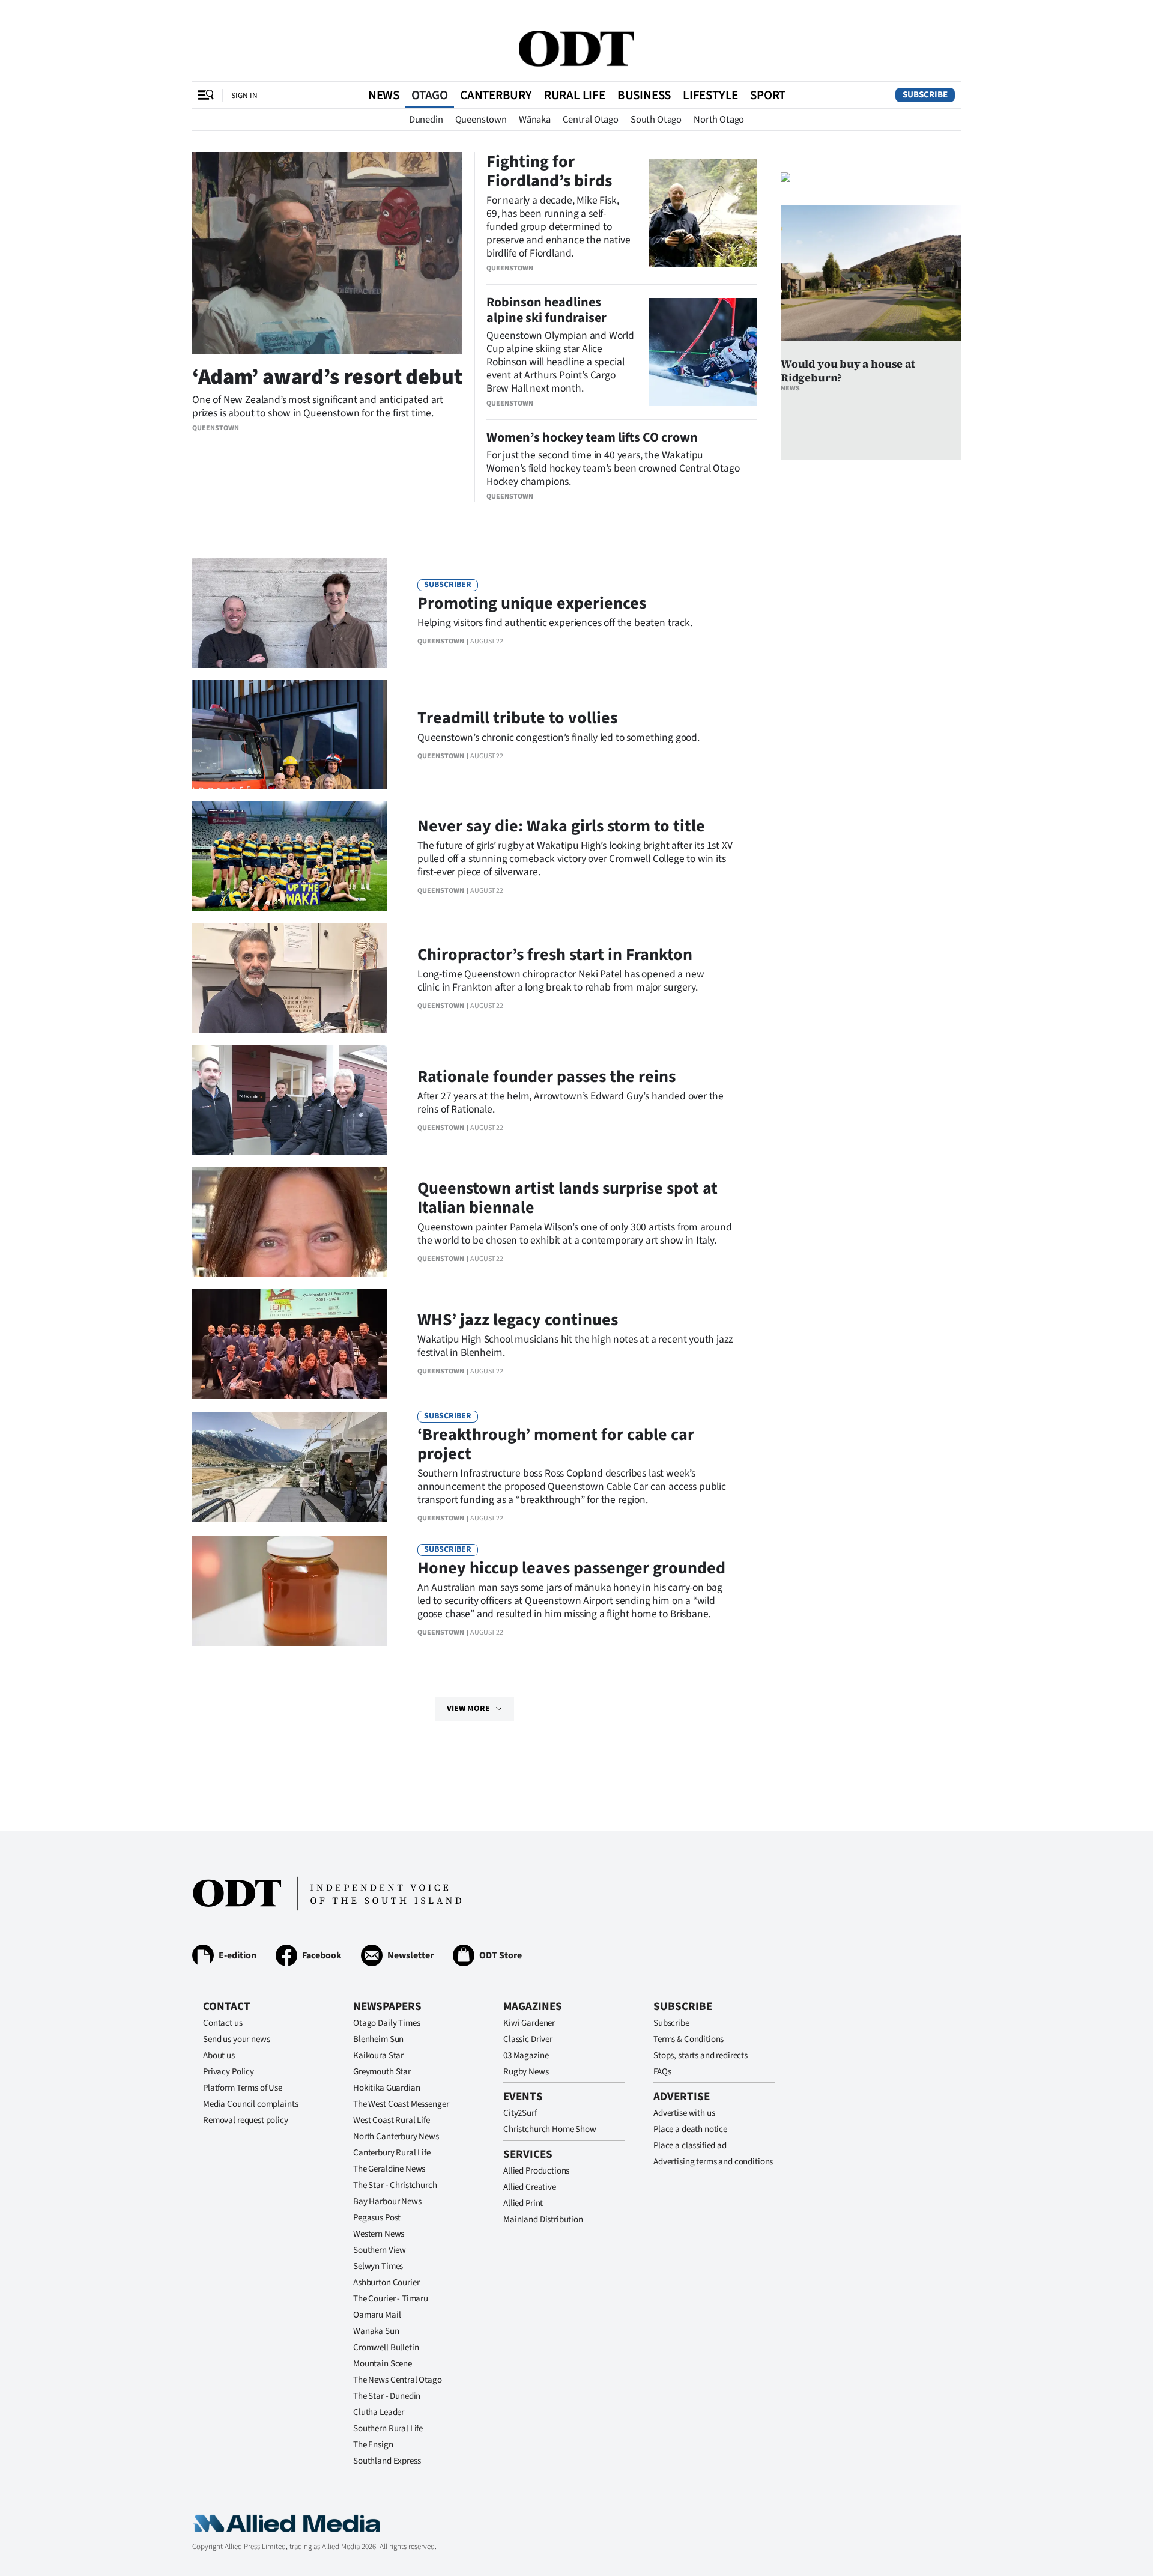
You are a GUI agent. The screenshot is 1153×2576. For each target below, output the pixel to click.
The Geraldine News (389, 2169)
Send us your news (236, 2039)
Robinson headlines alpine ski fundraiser (546, 310)
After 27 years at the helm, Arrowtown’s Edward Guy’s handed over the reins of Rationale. (570, 1103)
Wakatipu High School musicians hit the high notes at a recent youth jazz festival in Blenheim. (575, 1346)
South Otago (656, 120)
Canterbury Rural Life (392, 2153)
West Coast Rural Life (392, 2120)
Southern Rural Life (388, 2429)
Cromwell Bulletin (386, 2347)
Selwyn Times (378, 2266)
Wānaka (535, 120)
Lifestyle (710, 95)
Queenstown (481, 120)
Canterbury (496, 95)
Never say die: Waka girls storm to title (561, 826)
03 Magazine (526, 2055)
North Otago (719, 120)
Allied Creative (530, 2187)
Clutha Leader (379, 2412)
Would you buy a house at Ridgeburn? (848, 371)
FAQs (662, 2072)
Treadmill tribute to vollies (517, 718)
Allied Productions (536, 2171)
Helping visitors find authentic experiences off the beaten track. (555, 623)
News (384, 95)
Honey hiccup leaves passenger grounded (571, 1568)
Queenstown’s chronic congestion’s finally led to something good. (558, 737)
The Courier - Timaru (391, 2299)
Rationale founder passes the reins (546, 1077)
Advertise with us (684, 2113)
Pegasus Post (377, 2218)
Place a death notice (690, 2129)
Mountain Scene (383, 2364)
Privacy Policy (228, 2072)
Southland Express (387, 2461)
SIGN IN (244, 95)
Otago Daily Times (386, 2023)
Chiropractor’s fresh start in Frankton (555, 955)
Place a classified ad (690, 2146)
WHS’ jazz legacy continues (518, 1320)
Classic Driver (528, 2039)
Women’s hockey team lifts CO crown (592, 437)
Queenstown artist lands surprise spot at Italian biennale (567, 1198)
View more (468, 1709)
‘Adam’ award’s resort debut (327, 377)
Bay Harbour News (387, 2201)
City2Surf (520, 2113)
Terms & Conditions (688, 2039)
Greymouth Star (382, 2072)
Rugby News (526, 2072)
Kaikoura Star (378, 2055)
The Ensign (373, 2445)
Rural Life (575, 95)
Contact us (223, 2023)
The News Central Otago (398, 2380)
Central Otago (591, 120)
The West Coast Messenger (401, 2104)
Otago (430, 95)
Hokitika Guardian (386, 2088)
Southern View (380, 2250)
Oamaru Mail (377, 2315)
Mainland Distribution (543, 2219)
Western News (379, 2234)
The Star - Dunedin (387, 2396)
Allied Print (523, 2203)
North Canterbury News (396, 2137)
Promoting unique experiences (532, 603)
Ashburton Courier (386, 2283)
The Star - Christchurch (395, 2185)
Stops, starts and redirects (701, 2055)
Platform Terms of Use (243, 2088)
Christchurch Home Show (550, 2129)
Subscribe (925, 95)
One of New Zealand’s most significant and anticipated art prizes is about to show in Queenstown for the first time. (318, 406)
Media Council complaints (250, 2104)
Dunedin (426, 120)
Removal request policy (246, 2120)
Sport (768, 95)
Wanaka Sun (376, 2331)
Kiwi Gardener (529, 2023)
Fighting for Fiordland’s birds (549, 171)
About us (219, 2055)
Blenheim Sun (378, 2039)
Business (644, 95)
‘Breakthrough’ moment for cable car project (556, 1444)
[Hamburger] (206, 95)
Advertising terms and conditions (713, 2162)
